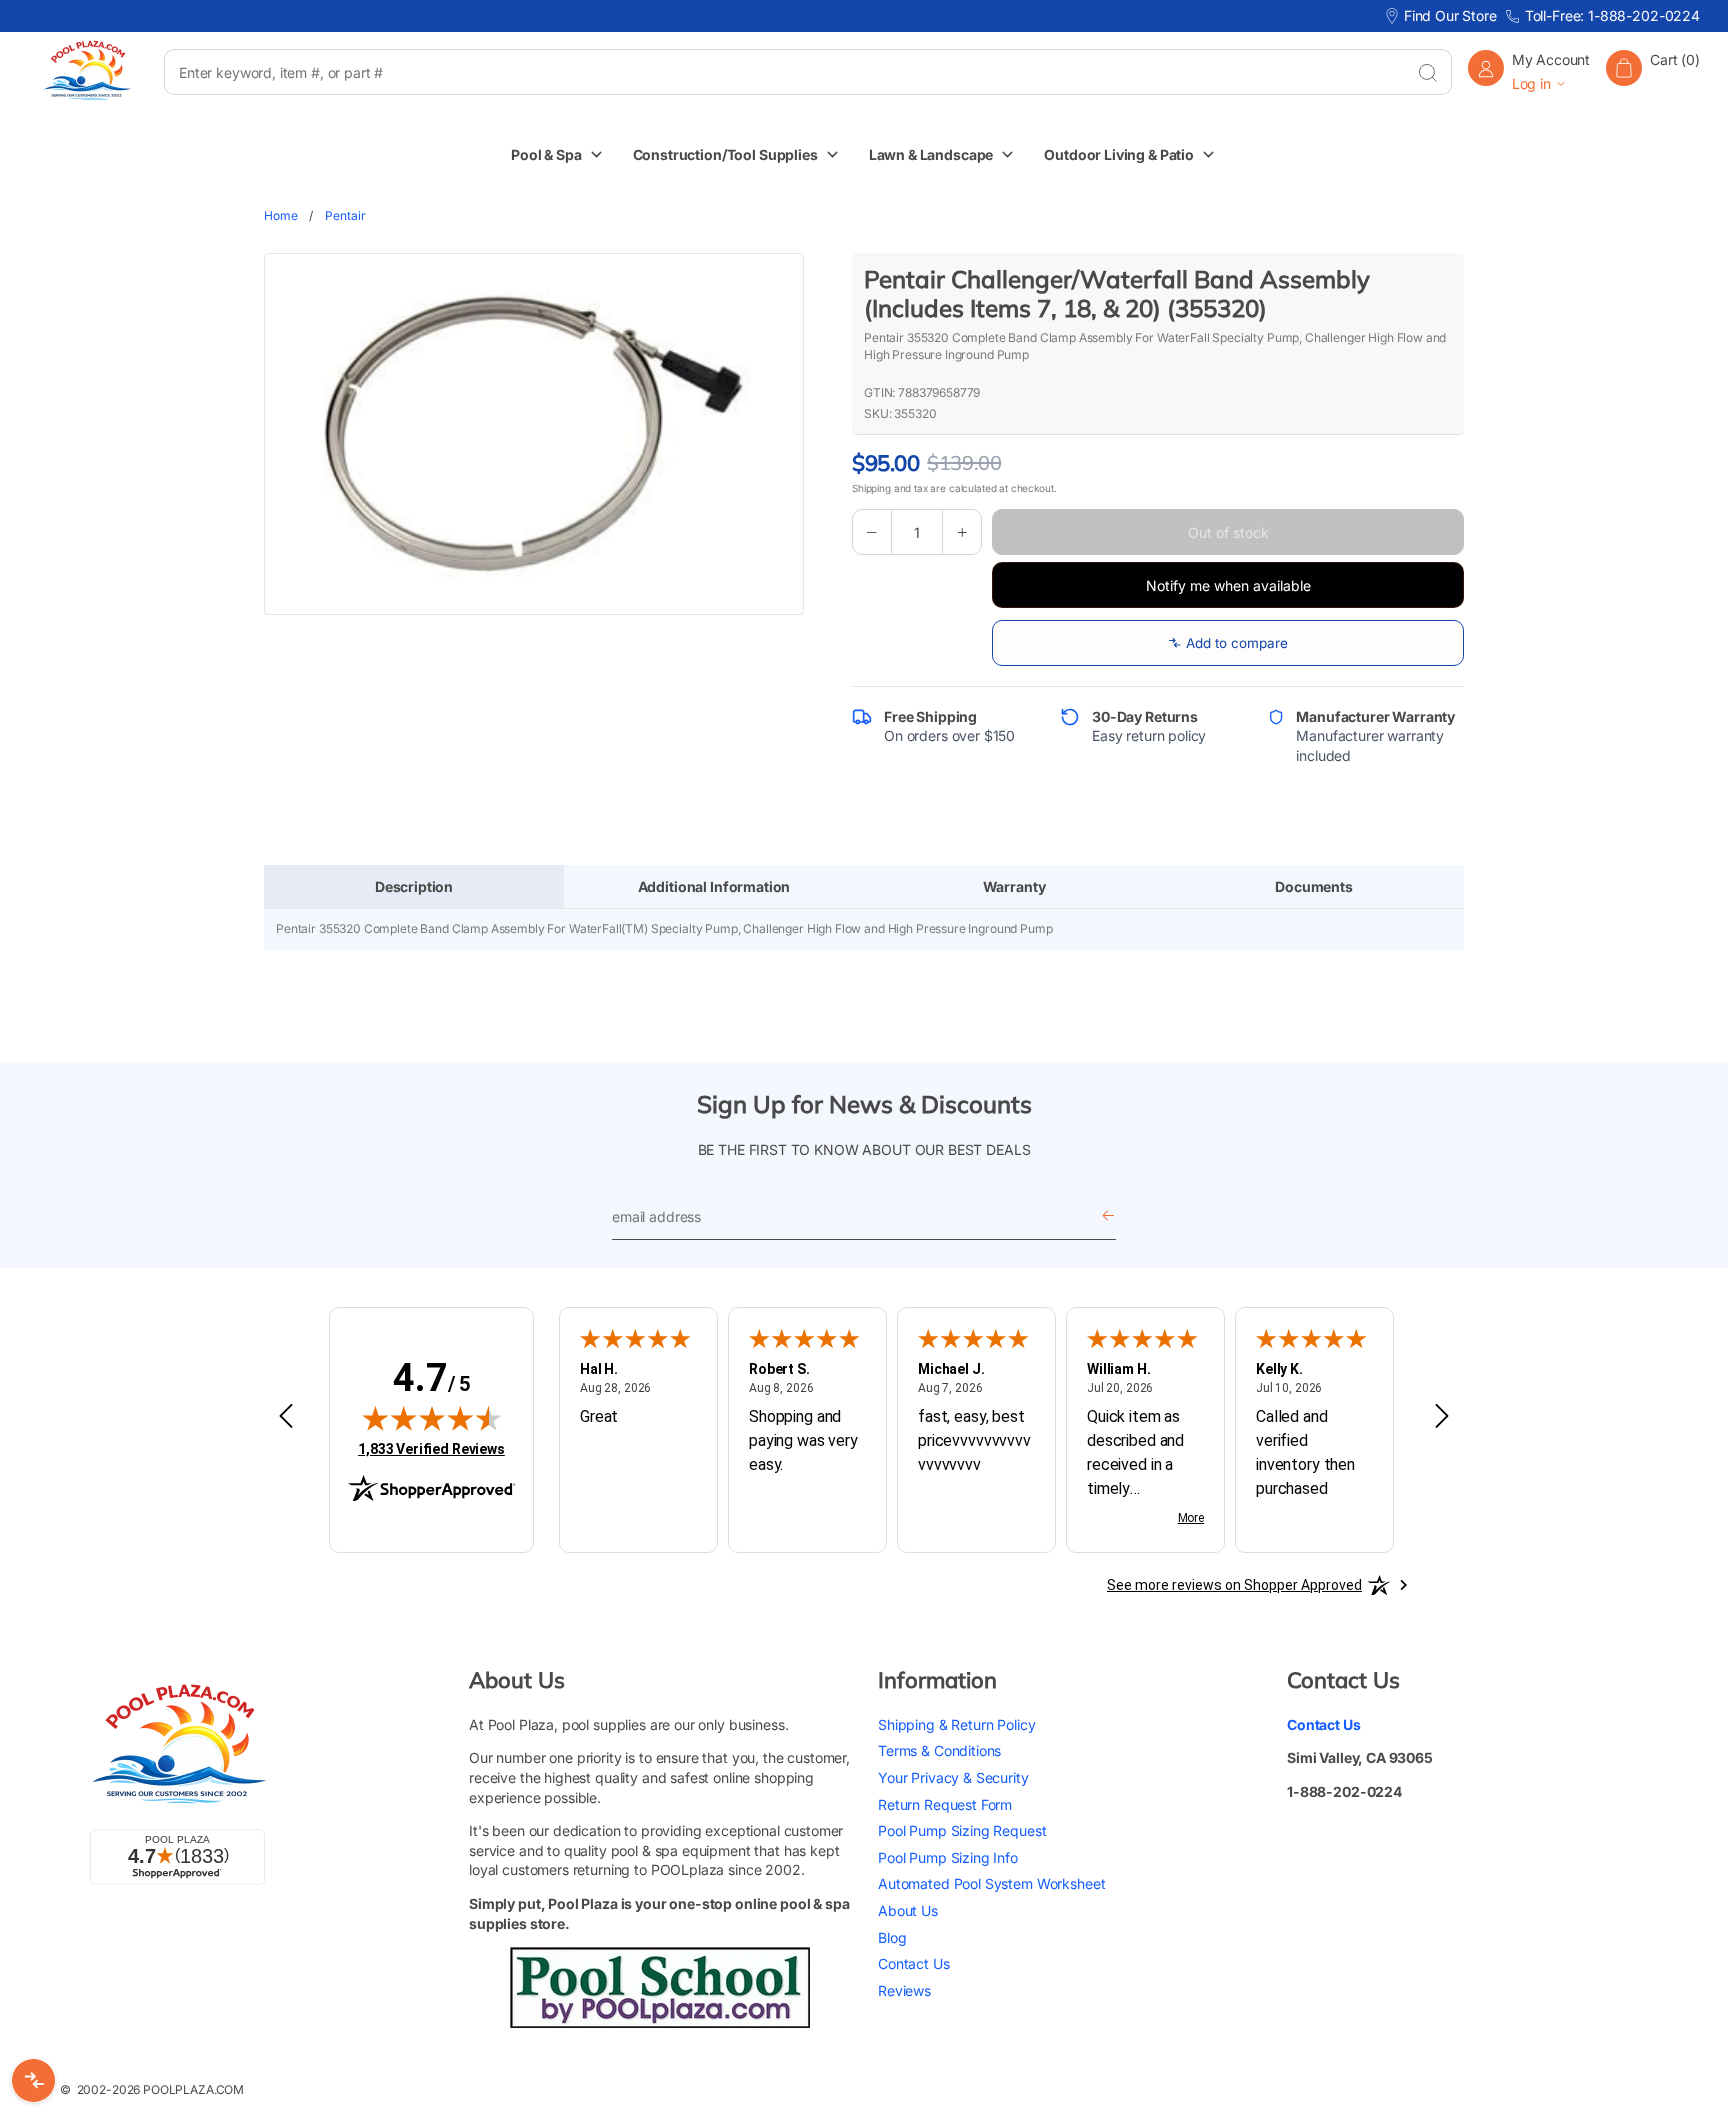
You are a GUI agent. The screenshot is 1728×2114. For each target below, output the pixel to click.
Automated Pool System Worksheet (991, 1883)
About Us (908, 1909)
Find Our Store (1450, 15)
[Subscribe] (1108, 1217)
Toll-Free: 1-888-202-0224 (1612, 15)
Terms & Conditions (939, 1750)
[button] (1653, 71)
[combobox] (783, 72)
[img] (432, 1418)
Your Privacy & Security (953, 1776)
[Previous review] (286, 1417)
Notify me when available (1228, 585)
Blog (892, 1936)
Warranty (1014, 886)
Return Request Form (945, 1803)
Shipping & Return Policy (956, 1723)
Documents (1314, 886)
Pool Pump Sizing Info (948, 1856)
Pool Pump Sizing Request (962, 1830)
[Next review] (1442, 1417)
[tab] (414, 887)
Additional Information (714, 886)
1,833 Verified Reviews (431, 1448)
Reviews (904, 1989)
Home (280, 215)
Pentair (345, 215)
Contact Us (914, 1963)
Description (414, 886)
